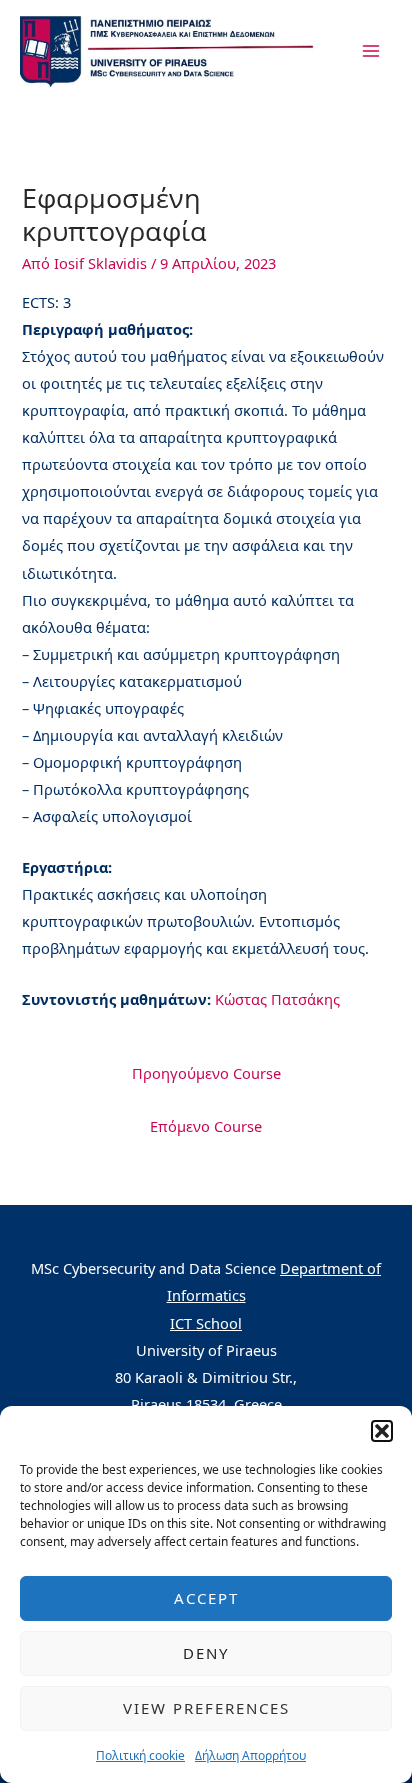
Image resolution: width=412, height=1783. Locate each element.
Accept (206, 1598)
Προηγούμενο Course (206, 1073)
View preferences (206, 1708)
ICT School (206, 1323)
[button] (382, 1431)
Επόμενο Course (206, 1126)
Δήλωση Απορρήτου (250, 1755)
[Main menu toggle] (371, 51)
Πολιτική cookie (140, 1755)
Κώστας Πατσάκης (277, 999)
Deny (206, 1653)
